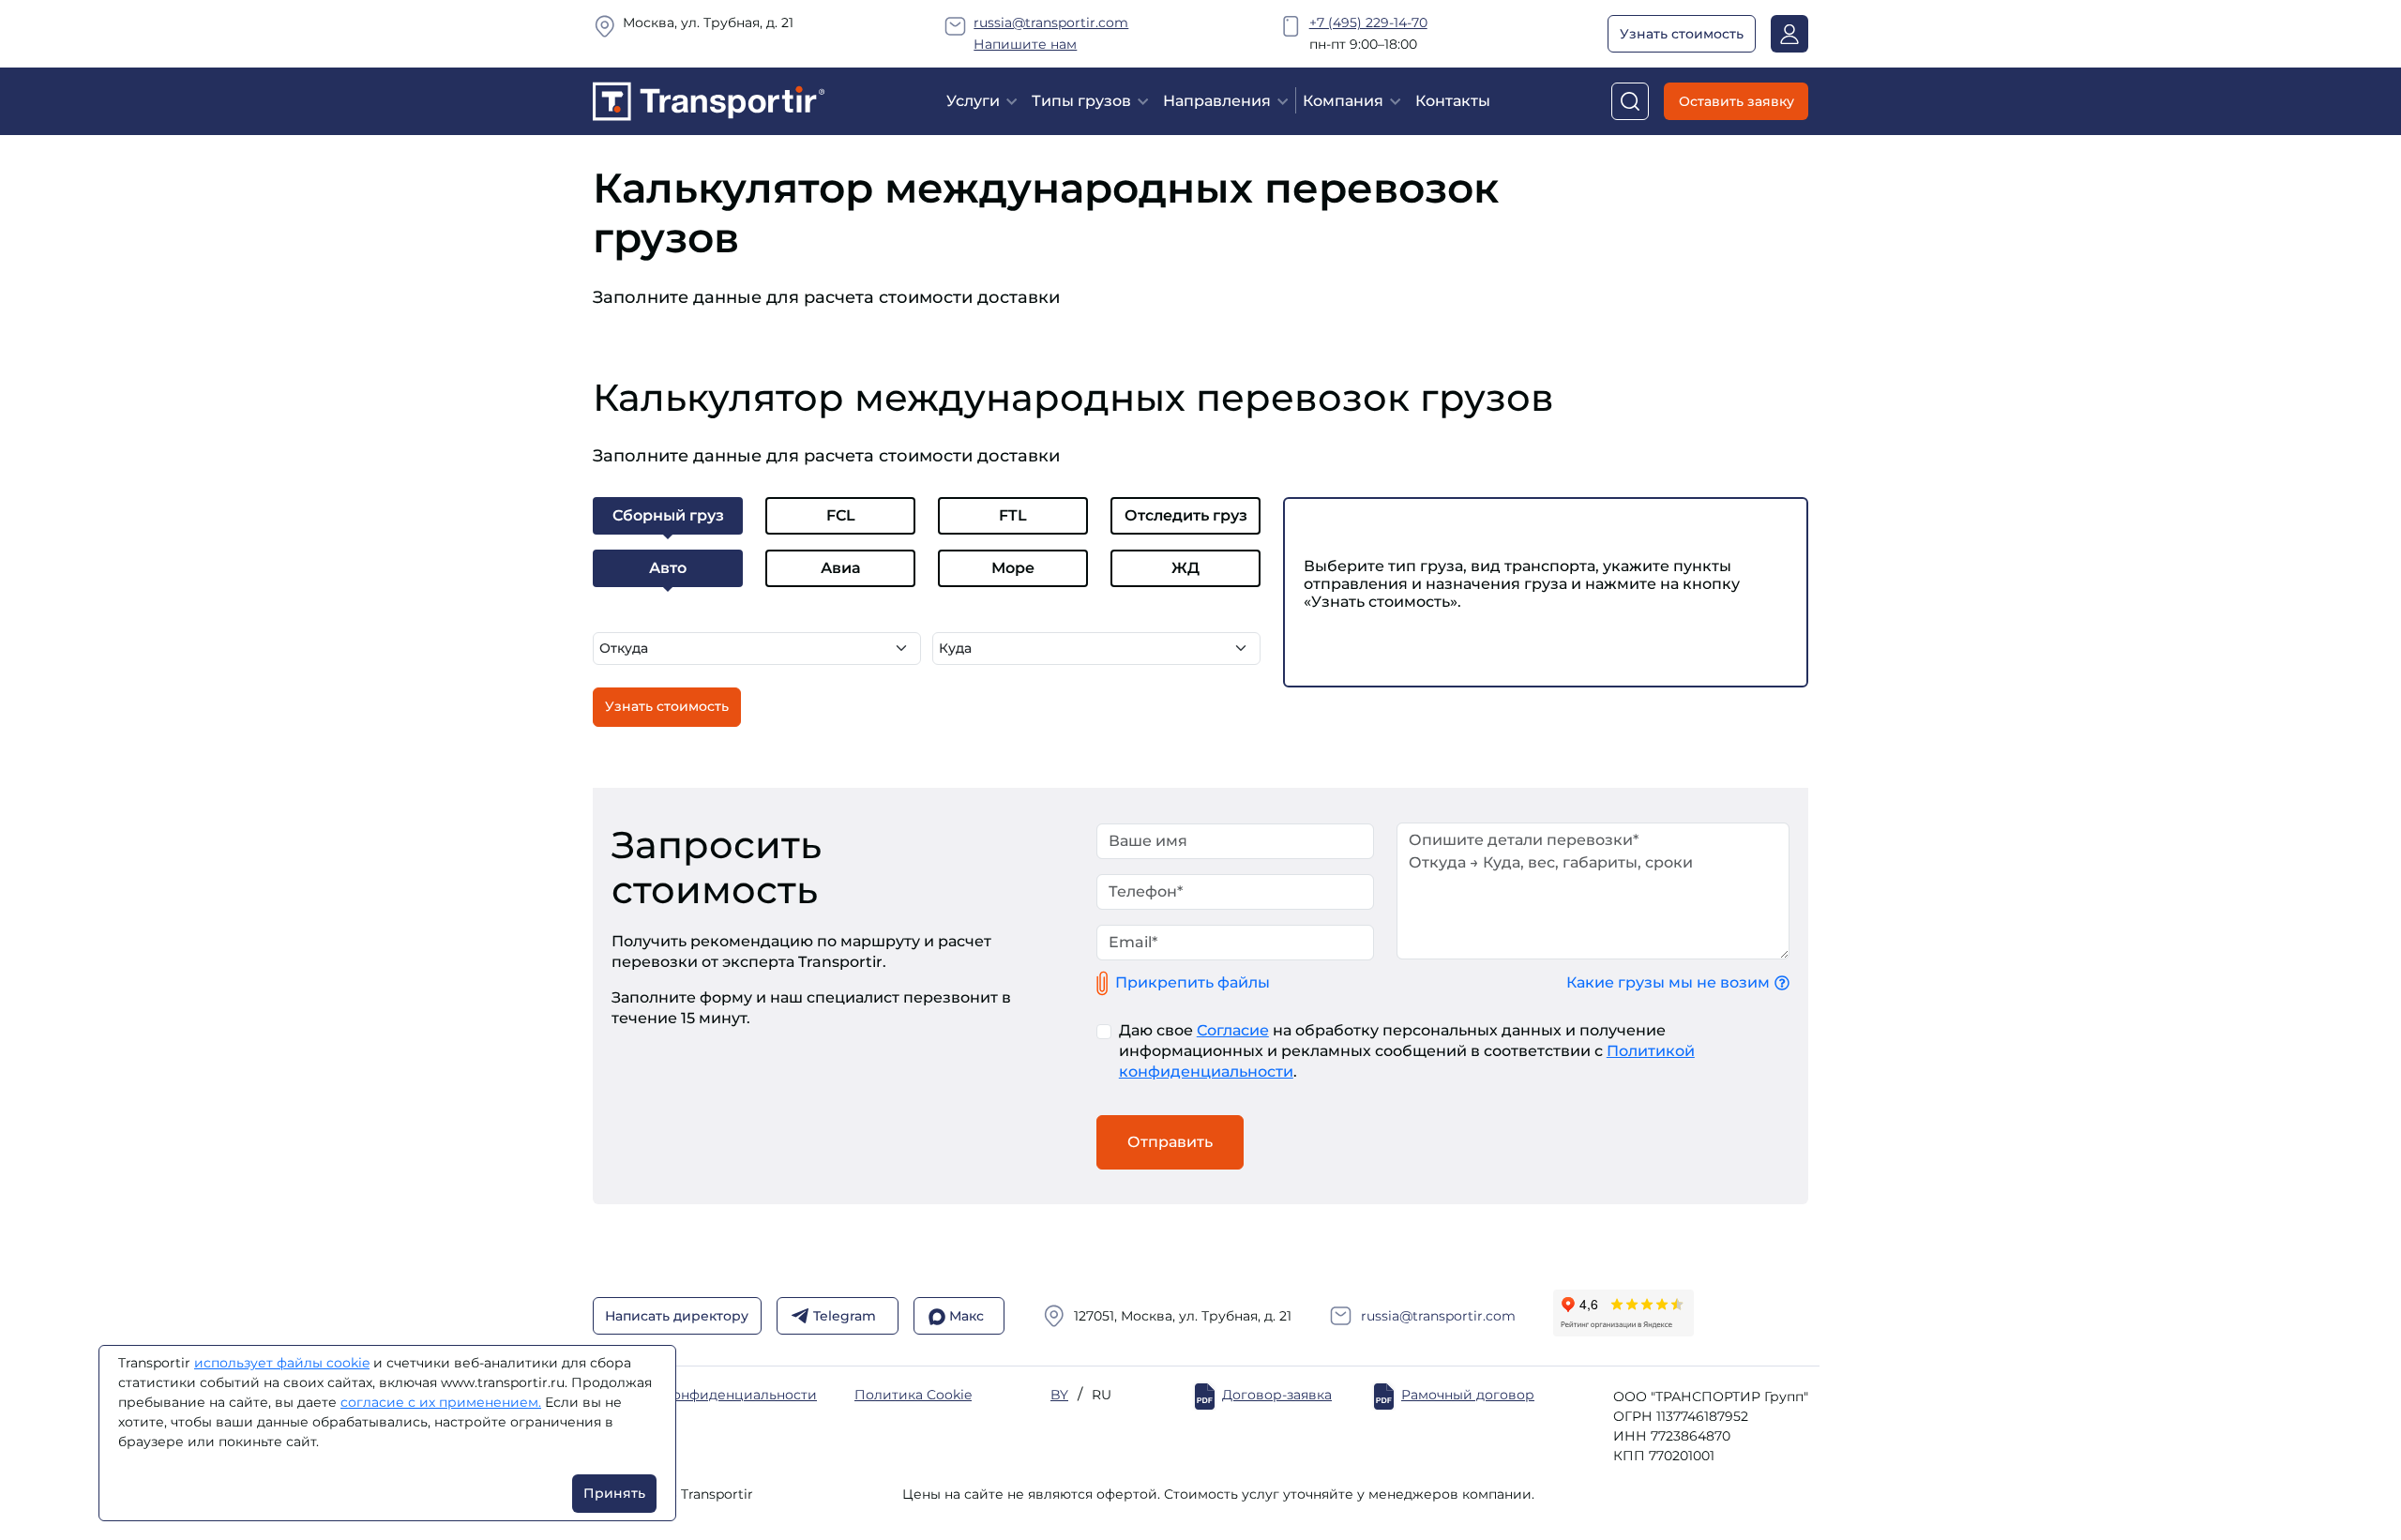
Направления (1217, 101)
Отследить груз (1186, 515)
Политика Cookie (913, 1395)
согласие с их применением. (441, 1402)
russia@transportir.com (1051, 23)
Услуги (973, 101)
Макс (966, 1316)
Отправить (1170, 1142)
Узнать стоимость (1682, 34)
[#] (709, 100)
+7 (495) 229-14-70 (1368, 23)
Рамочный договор (1468, 1395)
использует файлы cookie (282, 1363)
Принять (614, 1493)
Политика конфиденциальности (705, 1395)
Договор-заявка (1277, 1395)
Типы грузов (1081, 101)
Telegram (845, 1316)
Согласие (1233, 1030)
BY (1059, 1395)
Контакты (1453, 101)
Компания (1343, 101)
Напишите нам (1025, 44)
